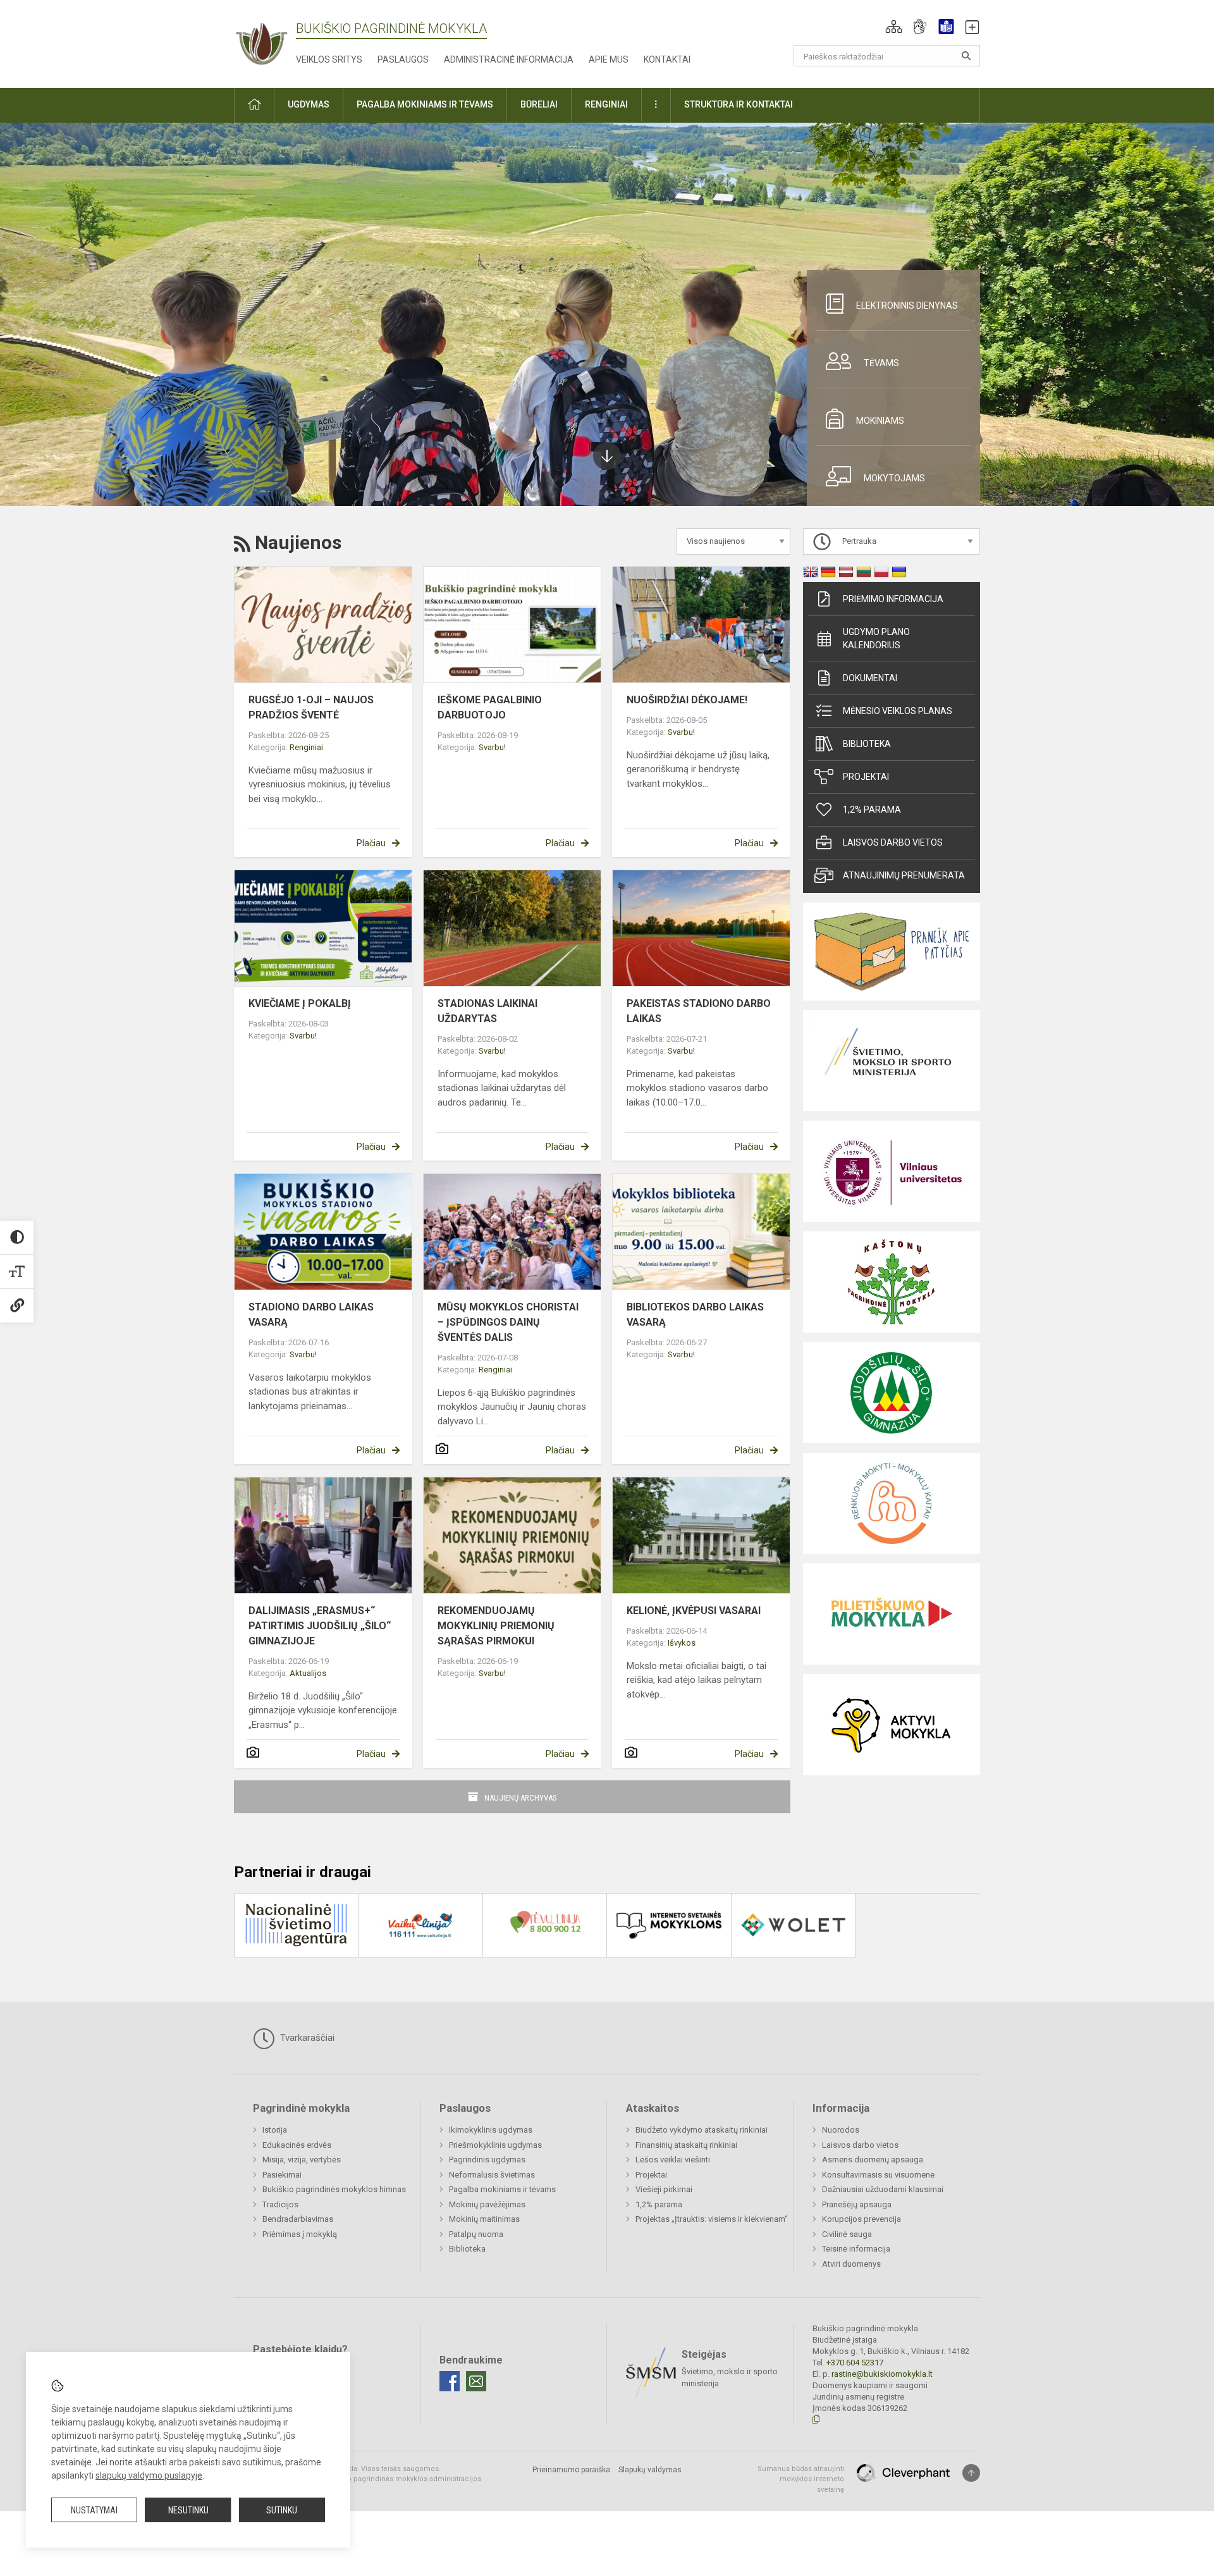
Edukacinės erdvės (297, 2145)
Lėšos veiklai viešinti (673, 2160)
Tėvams (881, 363)
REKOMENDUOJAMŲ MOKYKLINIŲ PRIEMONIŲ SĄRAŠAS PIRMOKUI (496, 1626)
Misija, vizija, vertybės (302, 2160)
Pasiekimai (282, 2175)
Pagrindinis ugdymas (487, 2160)
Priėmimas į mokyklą (300, 2234)
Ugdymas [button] (309, 104)
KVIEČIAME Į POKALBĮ (300, 1003)
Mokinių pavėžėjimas (487, 2204)
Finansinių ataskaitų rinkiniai (686, 2145)
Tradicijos (280, 2204)
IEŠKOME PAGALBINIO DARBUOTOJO (490, 707)
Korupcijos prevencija (861, 2219)
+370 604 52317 (855, 2363)
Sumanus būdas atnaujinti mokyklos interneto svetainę (801, 2479)
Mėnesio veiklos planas (898, 711)
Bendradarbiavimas (298, 2219)
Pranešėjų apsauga (857, 2204)
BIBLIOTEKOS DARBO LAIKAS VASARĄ (695, 1315)
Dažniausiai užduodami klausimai (883, 2189)
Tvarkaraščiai (306, 2038)
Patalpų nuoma (476, 2234)
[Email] (476, 2381)
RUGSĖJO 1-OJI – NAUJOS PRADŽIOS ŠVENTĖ (311, 707)
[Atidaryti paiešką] (966, 56)
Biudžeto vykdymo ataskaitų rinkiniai (702, 2130)
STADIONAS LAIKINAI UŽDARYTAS (487, 1011)
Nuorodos (841, 2130)
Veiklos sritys (329, 59)
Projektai (866, 777)
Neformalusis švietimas (492, 2175)
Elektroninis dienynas (907, 305)
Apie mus (609, 59)
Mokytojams (894, 478)
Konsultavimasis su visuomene (878, 2175)
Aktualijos (308, 1673)
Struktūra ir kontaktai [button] (739, 104)
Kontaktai (667, 59)
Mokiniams (880, 421)
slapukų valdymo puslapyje (149, 2475)
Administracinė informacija (509, 59)
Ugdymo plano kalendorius (876, 638)
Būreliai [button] (539, 104)
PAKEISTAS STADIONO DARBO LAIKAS (699, 1011)
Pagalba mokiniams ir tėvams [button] (425, 104)
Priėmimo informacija (893, 599)
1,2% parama (872, 810)
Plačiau (371, 843)
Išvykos (682, 1643)
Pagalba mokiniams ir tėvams (502, 2189)
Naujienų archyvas (521, 1798)
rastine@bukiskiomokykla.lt (882, 2374)
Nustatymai (94, 2510)
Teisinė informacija (856, 2249)
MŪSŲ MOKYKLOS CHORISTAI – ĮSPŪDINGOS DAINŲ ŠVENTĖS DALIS (508, 1322)
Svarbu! (492, 747)
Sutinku (282, 2510)
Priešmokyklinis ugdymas (495, 2145)
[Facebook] (450, 2381)
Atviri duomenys (851, 2264)
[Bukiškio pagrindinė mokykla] (265, 41)
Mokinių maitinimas (484, 2219)
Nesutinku (188, 2510)
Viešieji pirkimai (664, 2189)
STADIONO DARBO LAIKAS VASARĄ (311, 1315)
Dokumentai (870, 678)
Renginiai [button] (606, 104)
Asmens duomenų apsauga (873, 2160)
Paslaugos (403, 59)
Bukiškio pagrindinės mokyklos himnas (334, 2189)
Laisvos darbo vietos (893, 842)
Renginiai (306, 747)
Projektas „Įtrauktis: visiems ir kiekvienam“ (712, 2219)
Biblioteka (867, 744)
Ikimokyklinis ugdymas (491, 2130)
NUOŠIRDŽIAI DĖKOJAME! (687, 700)
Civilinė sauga (847, 2234)
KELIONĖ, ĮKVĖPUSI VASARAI (694, 1611)
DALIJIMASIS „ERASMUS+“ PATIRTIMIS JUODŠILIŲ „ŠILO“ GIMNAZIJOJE (320, 1626)
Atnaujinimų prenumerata (904, 875)
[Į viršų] (971, 2473)
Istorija (275, 2130)
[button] (894, 27)
